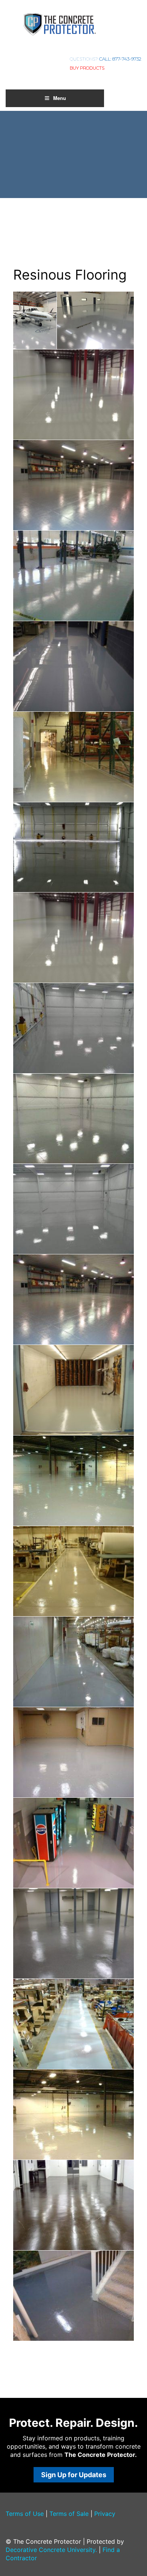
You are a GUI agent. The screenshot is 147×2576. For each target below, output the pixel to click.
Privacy (105, 2514)
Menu (60, 98)
